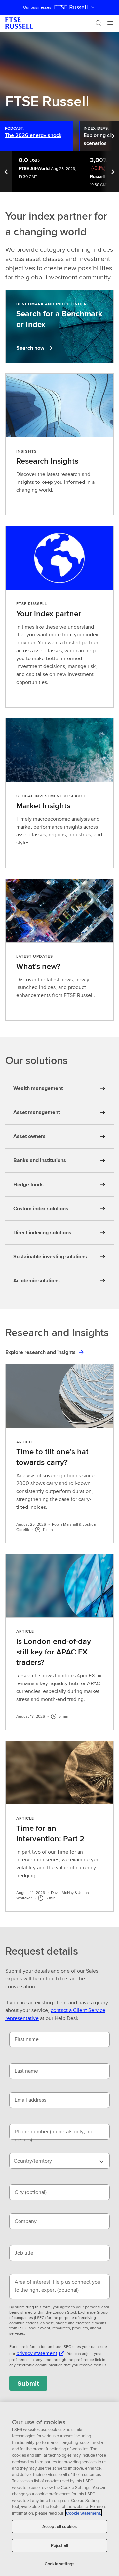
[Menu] (110, 23)
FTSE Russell (71, 7)
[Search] (99, 23)
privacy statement (37, 2353)
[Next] (114, 136)
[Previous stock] (6, 172)
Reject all (59, 2546)
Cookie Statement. (84, 2513)
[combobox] (59, 2161)
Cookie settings (59, 2564)
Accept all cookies (59, 2526)
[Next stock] (113, 172)
